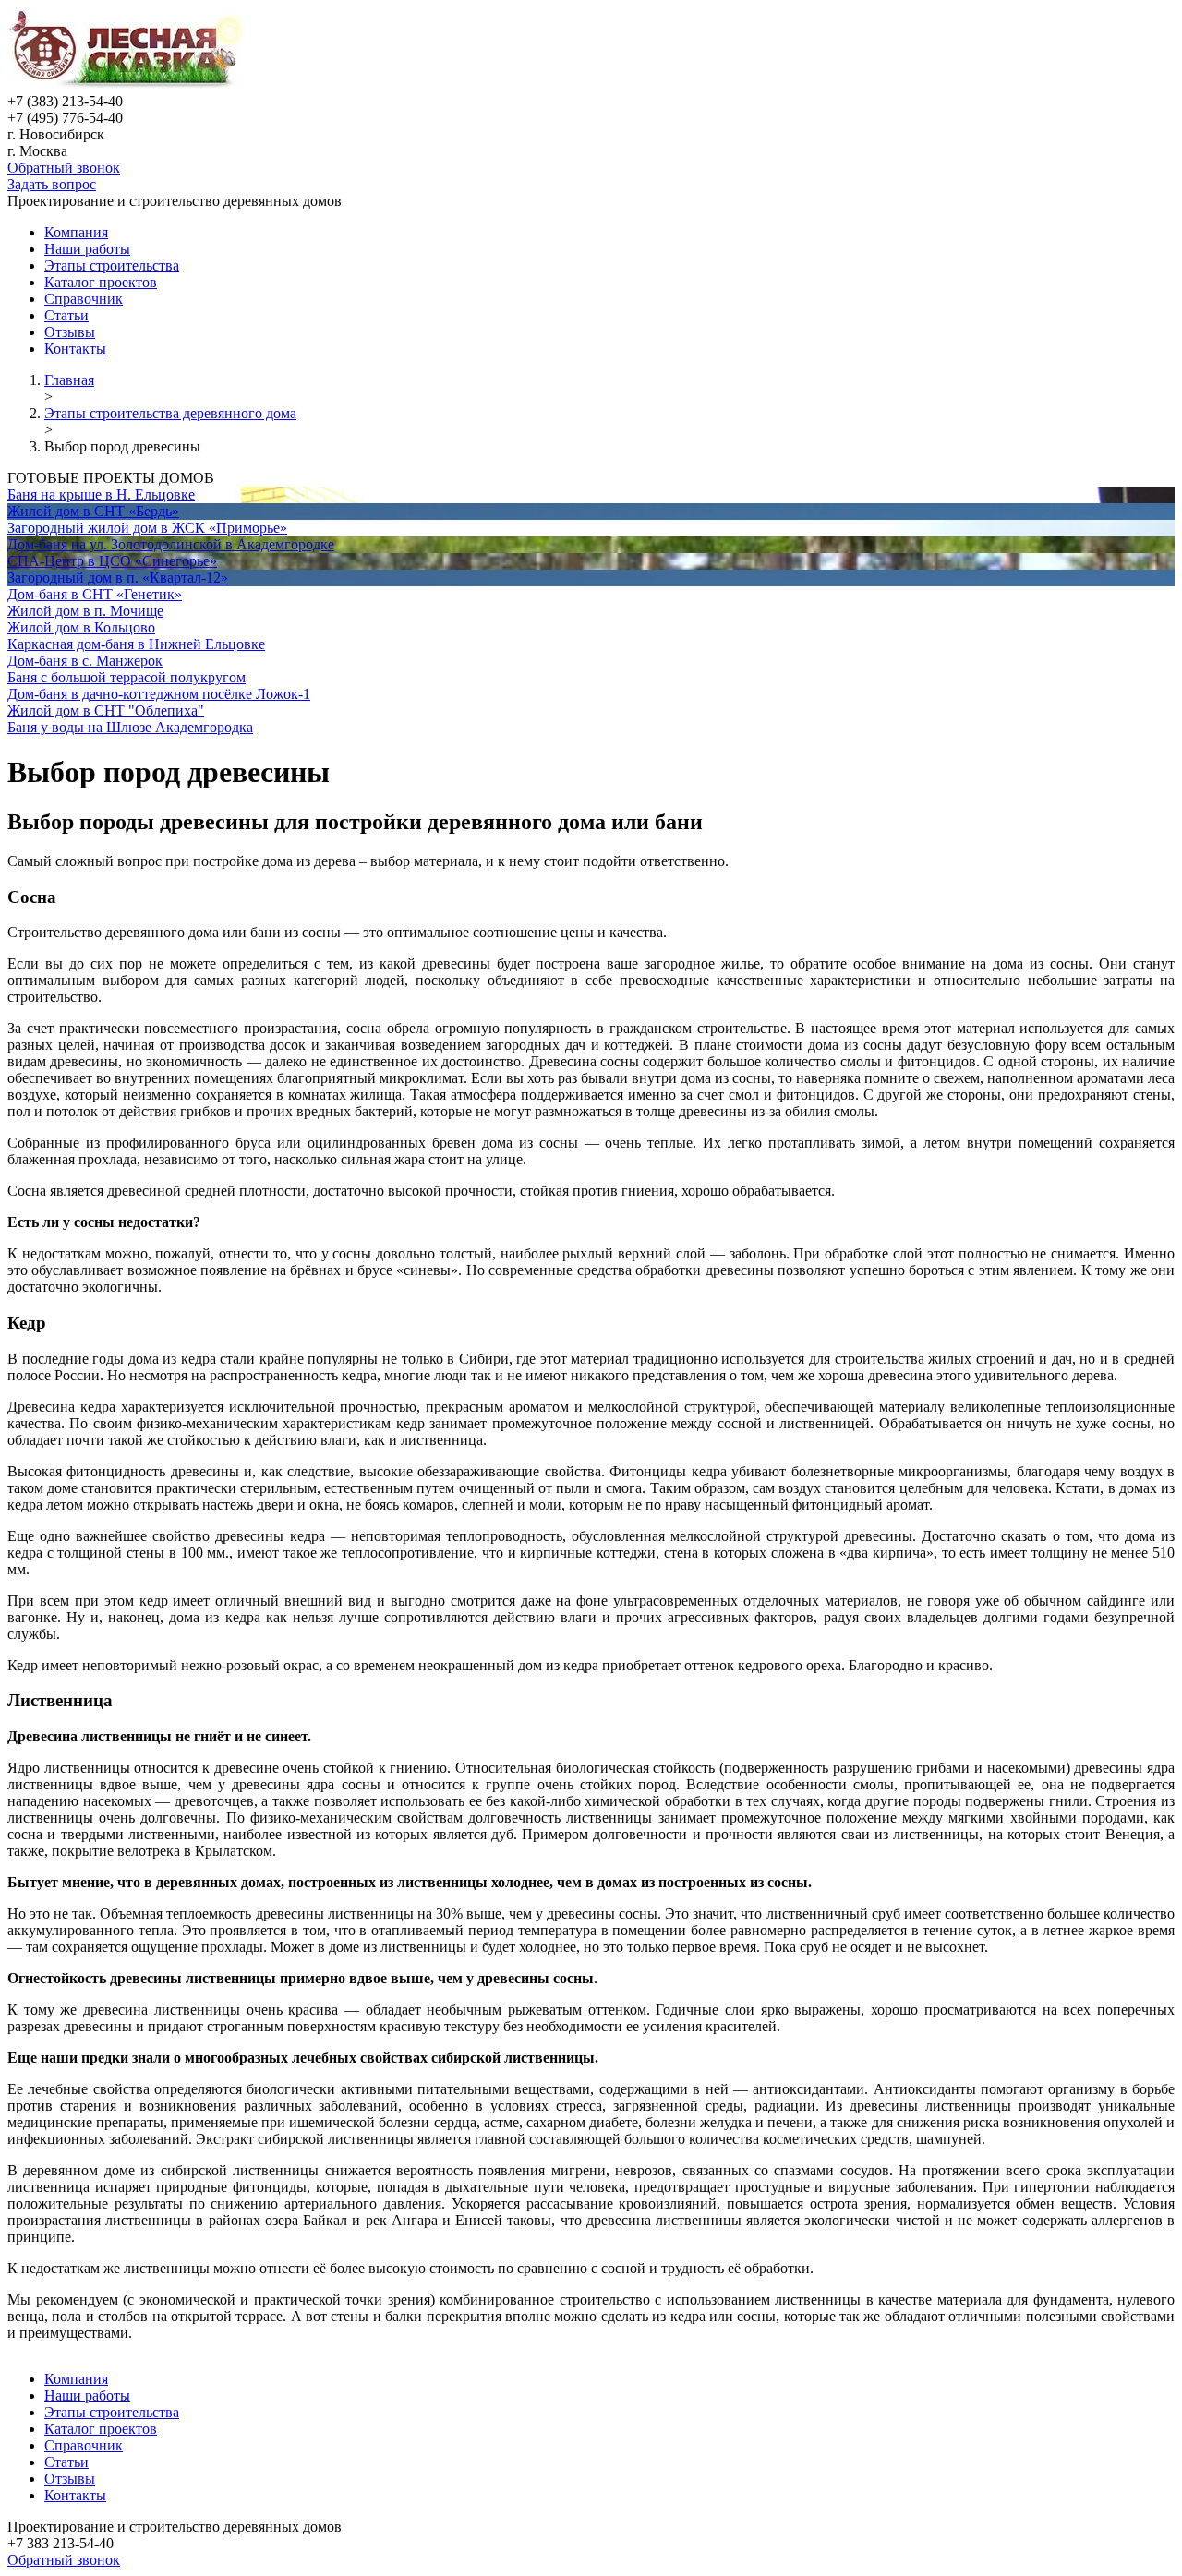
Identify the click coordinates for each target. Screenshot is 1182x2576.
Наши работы (87, 249)
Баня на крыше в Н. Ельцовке (101, 494)
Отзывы (70, 332)
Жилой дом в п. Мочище (85, 611)
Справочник (84, 299)
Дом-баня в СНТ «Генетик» (95, 594)
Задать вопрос (52, 184)
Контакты (75, 349)
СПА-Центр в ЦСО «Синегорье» (112, 561)
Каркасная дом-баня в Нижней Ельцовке (136, 644)
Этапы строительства (112, 265)
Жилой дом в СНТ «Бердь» (93, 511)
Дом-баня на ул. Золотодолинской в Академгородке (171, 544)
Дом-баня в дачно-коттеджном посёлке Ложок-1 (159, 694)
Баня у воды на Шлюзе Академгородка (130, 727)
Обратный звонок (64, 168)
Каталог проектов (101, 282)
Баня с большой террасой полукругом (127, 677)
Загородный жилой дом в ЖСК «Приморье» (147, 528)
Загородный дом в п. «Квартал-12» (118, 578)
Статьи (66, 315)
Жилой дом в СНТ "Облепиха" (106, 710)
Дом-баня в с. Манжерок (85, 661)
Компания (76, 232)
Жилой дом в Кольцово (81, 627)
